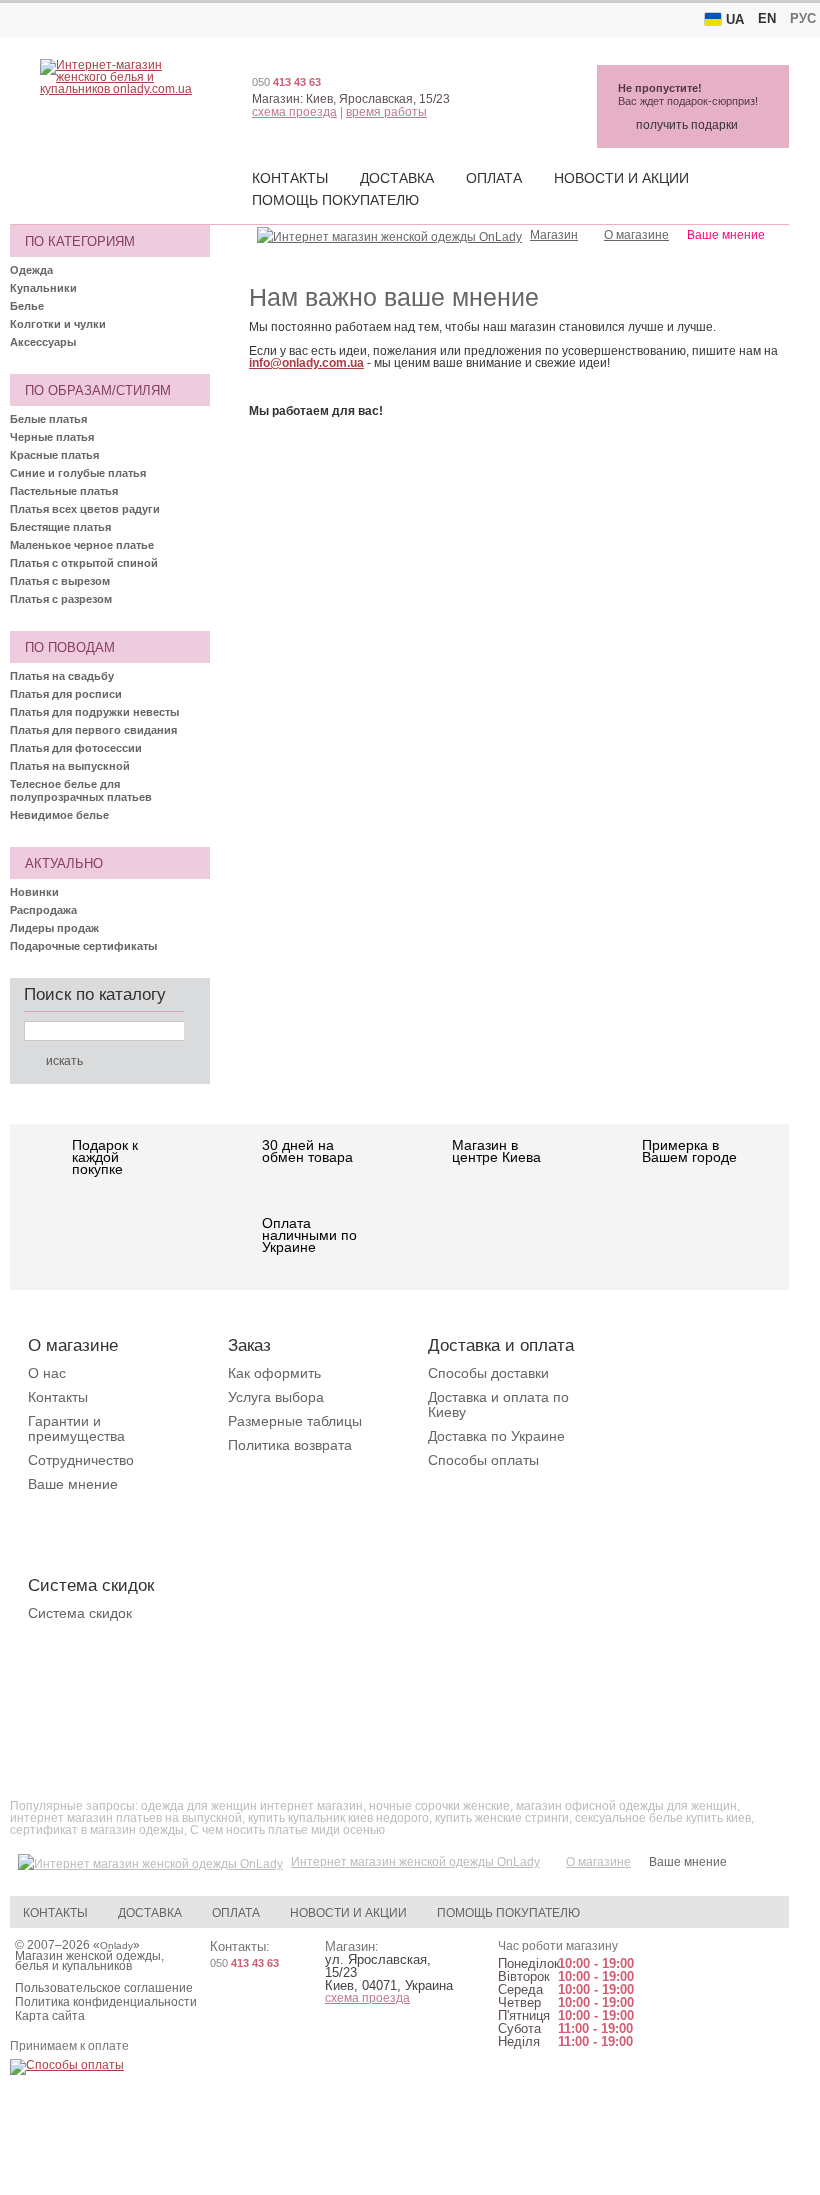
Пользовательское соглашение (104, 1988)
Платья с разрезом (61, 599)
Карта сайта (50, 2016)
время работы (386, 112)
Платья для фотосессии (76, 748)
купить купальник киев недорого (338, 1818)
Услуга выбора (276, 1397)
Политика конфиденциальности (106, 2002)
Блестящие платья (60, 527)
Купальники (43, 288)
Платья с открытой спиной (84, 563)
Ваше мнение (73, 1484)
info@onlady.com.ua (306, 363)
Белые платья (48, 419)
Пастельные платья (64, 491)
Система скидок (80, 1613)
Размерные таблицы (295, 1421)
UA (735, 19)
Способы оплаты (483, 1460)
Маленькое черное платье (82, 545)
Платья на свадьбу (62, 676)
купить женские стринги (502, 1818)
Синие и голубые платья (78, 473)
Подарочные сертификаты (83, 946)
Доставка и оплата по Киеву (498, 1404)
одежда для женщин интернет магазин (252, 1806)
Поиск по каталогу (95, 994)
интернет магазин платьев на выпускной (126, 1818)
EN (767, 18)
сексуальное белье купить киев (663, 1818)
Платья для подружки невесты (94, 712)
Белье (27, 306)
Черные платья (52, 437)
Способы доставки (488, 1373)
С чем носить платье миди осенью (287, 1830)
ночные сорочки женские (439, 1806)
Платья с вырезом (60, 581)
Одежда (31, 270)
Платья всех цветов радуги (85, 509)
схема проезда (294, 112)
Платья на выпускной (70, 766)
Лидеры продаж (54, 928)
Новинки (34, 892)
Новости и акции (621, 178)
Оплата (494, 178)
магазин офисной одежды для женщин (626, 1806)
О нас (47, 1373)
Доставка (397, 178)
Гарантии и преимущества (76, 1428)
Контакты (290, 178)
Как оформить (274, 1373)
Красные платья (54, 455)
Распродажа (43, 910)
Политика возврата (290, 1445)
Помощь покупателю (335, 200)
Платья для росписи (66, 694)
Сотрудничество (81, 1460)
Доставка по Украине (496, 1436)
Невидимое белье (59, 815)
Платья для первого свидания (93, 730)
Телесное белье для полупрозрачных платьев (81, 790)
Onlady (116, 1945)
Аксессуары (43, 342)
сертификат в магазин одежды (97, 1830)
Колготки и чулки (58, 324)
